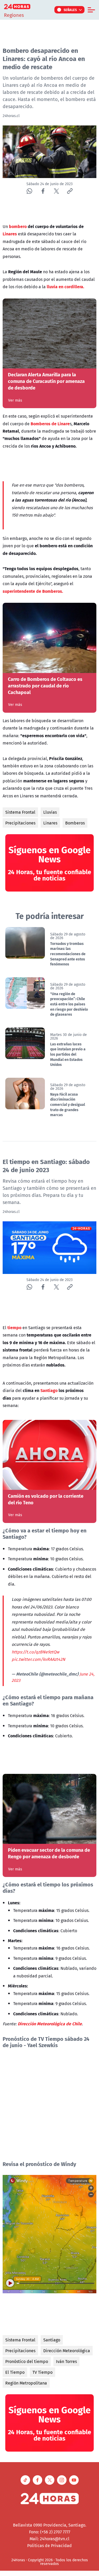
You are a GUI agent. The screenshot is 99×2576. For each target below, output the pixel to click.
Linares (50, 823)
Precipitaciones (20, 823)
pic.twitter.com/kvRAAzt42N (38, 1659)
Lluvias (50, 812)
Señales (70, 10)
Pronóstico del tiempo (27, 2361)
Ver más (15, 400)
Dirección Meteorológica (67, 2351)
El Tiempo (15, 2372)
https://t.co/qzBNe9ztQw (35, 1652)
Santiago (52, 2340)
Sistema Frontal (20, 812)
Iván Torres (66, 2361)
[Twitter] (56, 191)
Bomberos (75, 823)
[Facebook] (43, 191)
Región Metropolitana (26, 2383)
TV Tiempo (43, 2372)
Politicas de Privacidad (49, 2545)
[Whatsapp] (29, 191)
